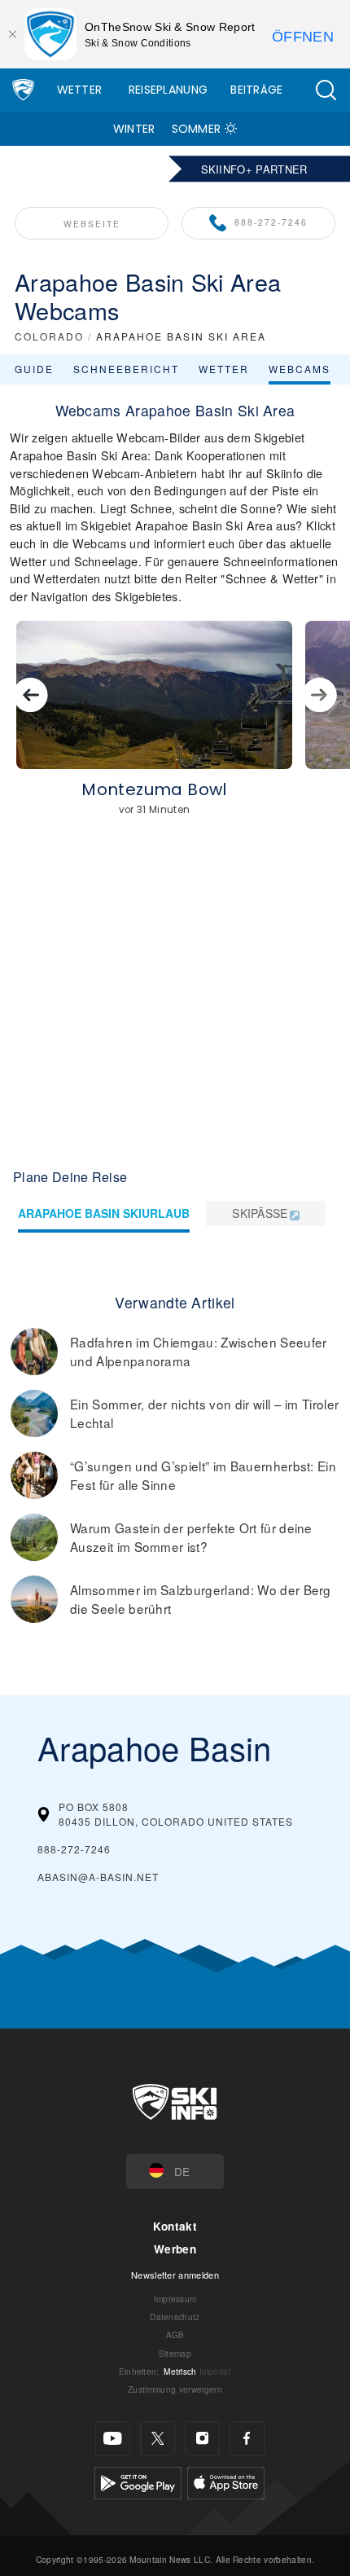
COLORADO (49, 336)
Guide (34, 369)
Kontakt (175, 2226)
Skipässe (260, 1213)
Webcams (300, 369)
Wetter (80, 90)
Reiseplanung (168, 90)
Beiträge (257, 90)
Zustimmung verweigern (175, 2389)
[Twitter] (157, 2439)
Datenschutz (175, 2317)
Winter (134, 129)
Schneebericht (126, 369)
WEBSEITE (92, 224)
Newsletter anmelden (175, 2275)
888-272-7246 (271, 222)
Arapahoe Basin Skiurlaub (104, 1213)
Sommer (197, 129)
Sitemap (175, 2353)
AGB (175, 2334)
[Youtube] (113, 2439)
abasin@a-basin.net (98, 1877)
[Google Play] (138, 2480)
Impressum (175, 2299)
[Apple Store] (226, 2480)
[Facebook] (247, 2439)
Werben (175, 2249)
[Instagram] (202, 2439)
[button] (326, 90)
